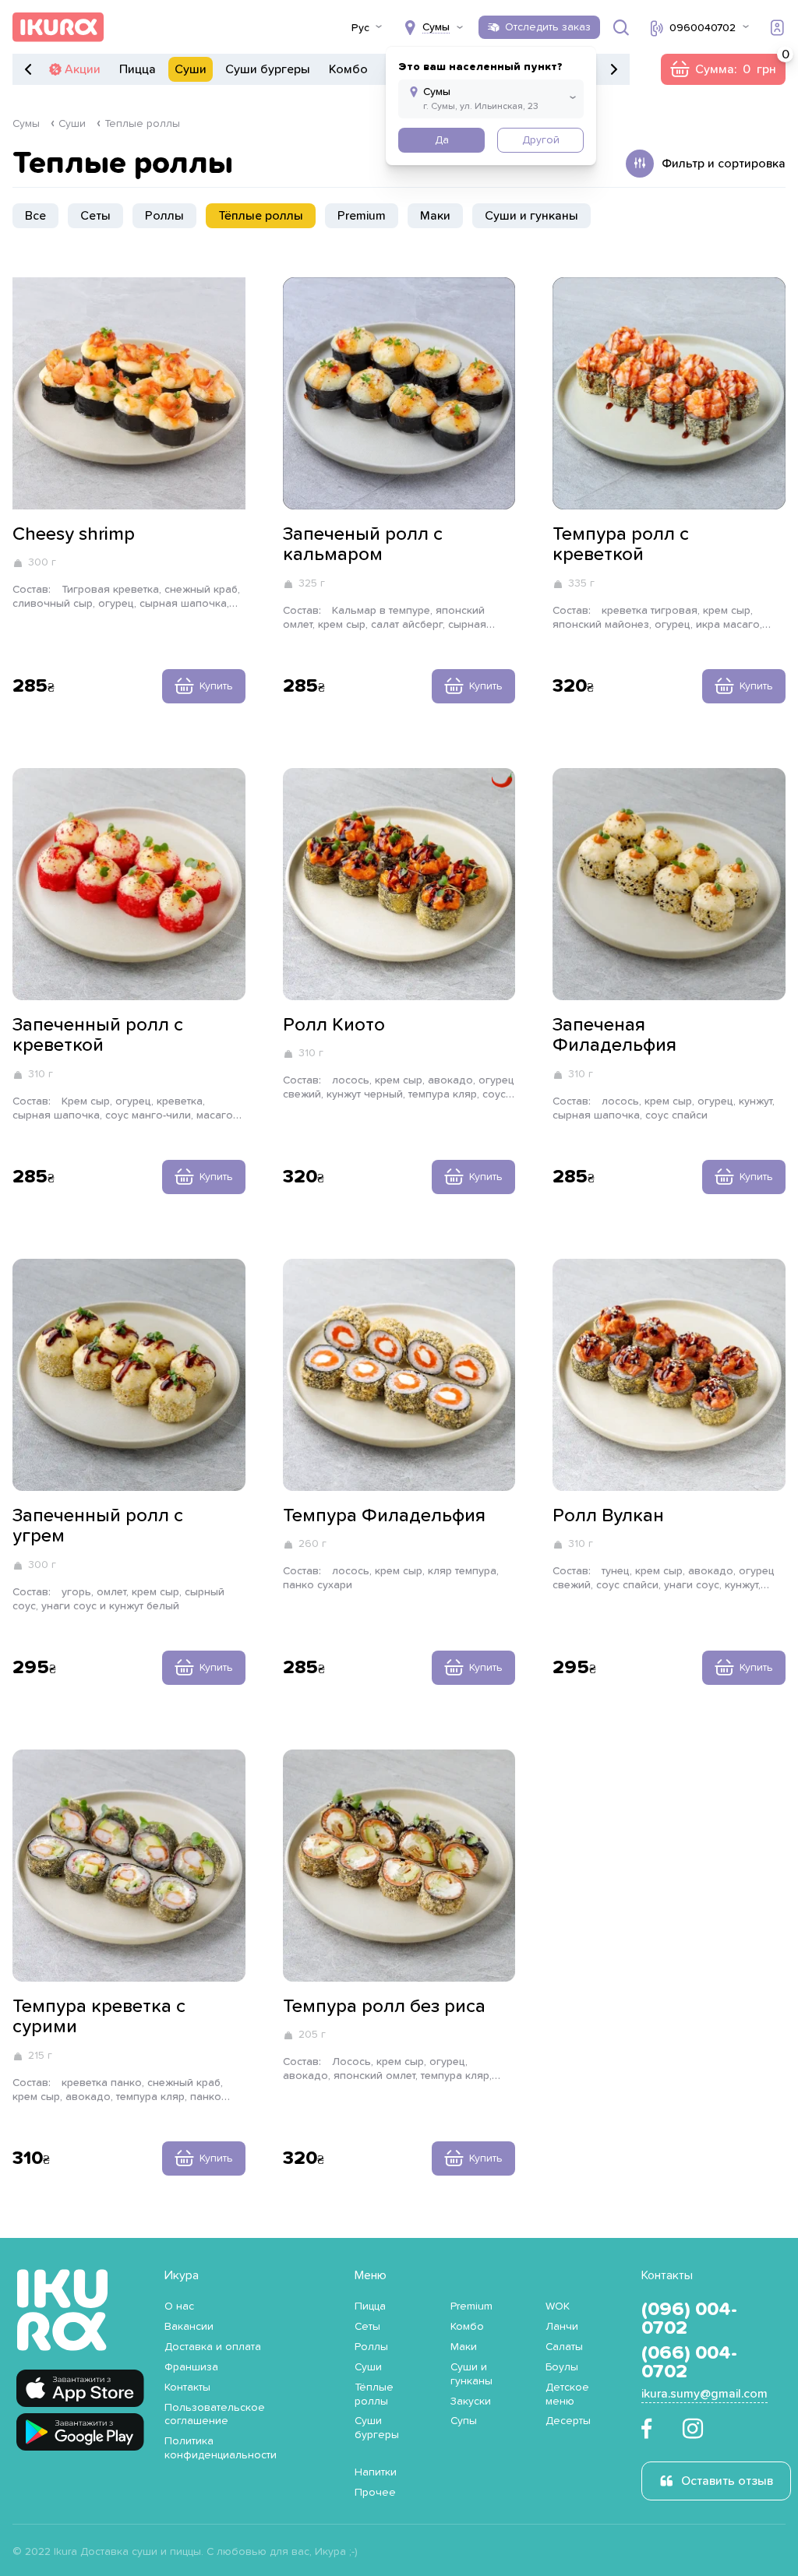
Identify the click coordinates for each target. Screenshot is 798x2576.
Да (442, 140)
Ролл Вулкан (608, 1516)
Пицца (138, 69)
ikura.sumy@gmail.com (704, 2394)
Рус (360, 28)
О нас (179, 2306)
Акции (83, 69)
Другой (541, 140)
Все (35, 216)
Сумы (26, 124)
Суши (191, 69)
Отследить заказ (548, 27)
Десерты (568, 2421)
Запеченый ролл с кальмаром (363, 544)
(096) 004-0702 (689, 2319)
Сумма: (723, 69)
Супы (464, 2421)
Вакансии (189, 2327)
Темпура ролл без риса (384, 2007)
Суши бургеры (268, 69)
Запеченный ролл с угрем (98, 1526)
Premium (362, 216)
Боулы (562, 2367)
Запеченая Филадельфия (614, 1035)
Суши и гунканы (531, 216)
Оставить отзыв (727, 2481)
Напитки (376, 2472)
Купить (216, 686)
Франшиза (191, 2367)
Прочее (375, 2493)
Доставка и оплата (213, 2347)
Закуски (471, 2402)
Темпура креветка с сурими (99, 2017)
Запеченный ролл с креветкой (98, 1035)
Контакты (187, 2387)
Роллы (164, 216)
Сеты (95, 216)
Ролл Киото (334, 1025)
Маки (435, 216)
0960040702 (703, 28)
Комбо (348, 69)
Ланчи (562, 2327)
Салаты (564, 2347)
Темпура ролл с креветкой (621, 544)
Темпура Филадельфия (384, 1516)
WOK (558, 2306)
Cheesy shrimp (74, 534)
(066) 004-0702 (689, 2363)
